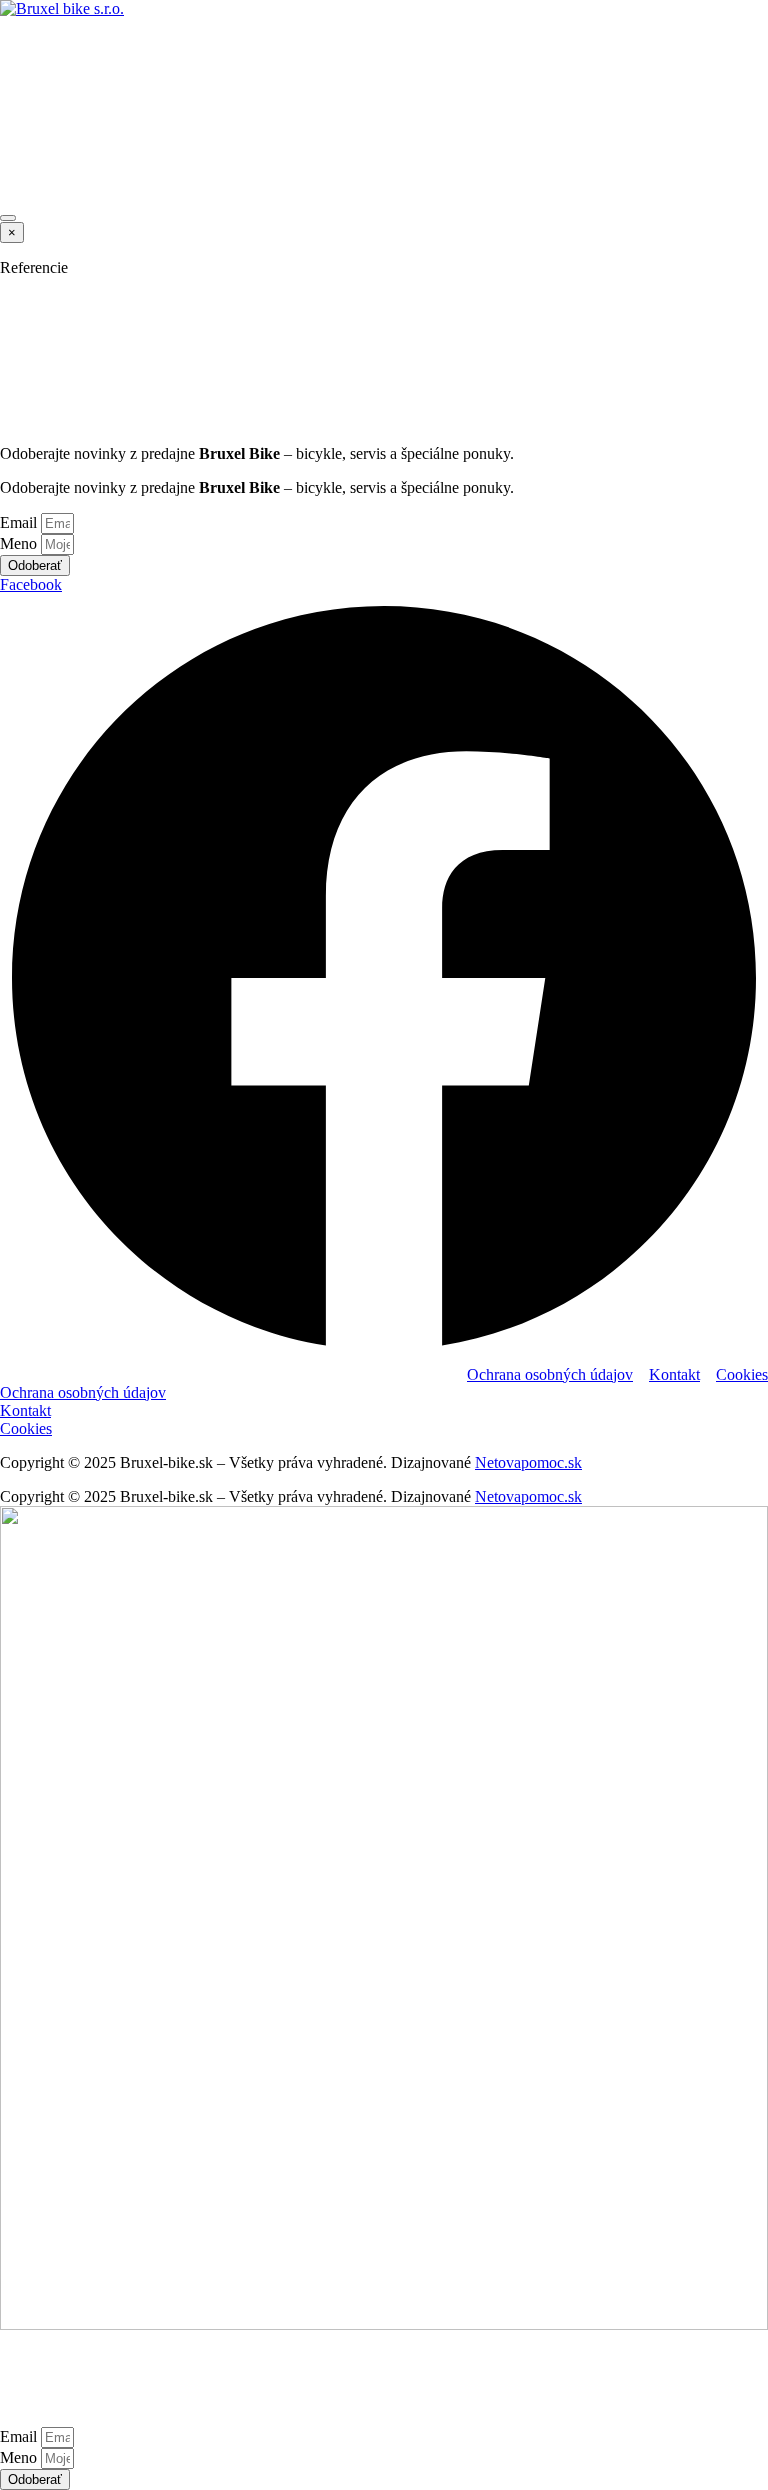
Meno (20, 543)
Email (20, 522)
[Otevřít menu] (8, 218)
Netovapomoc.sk (528, 1462)
